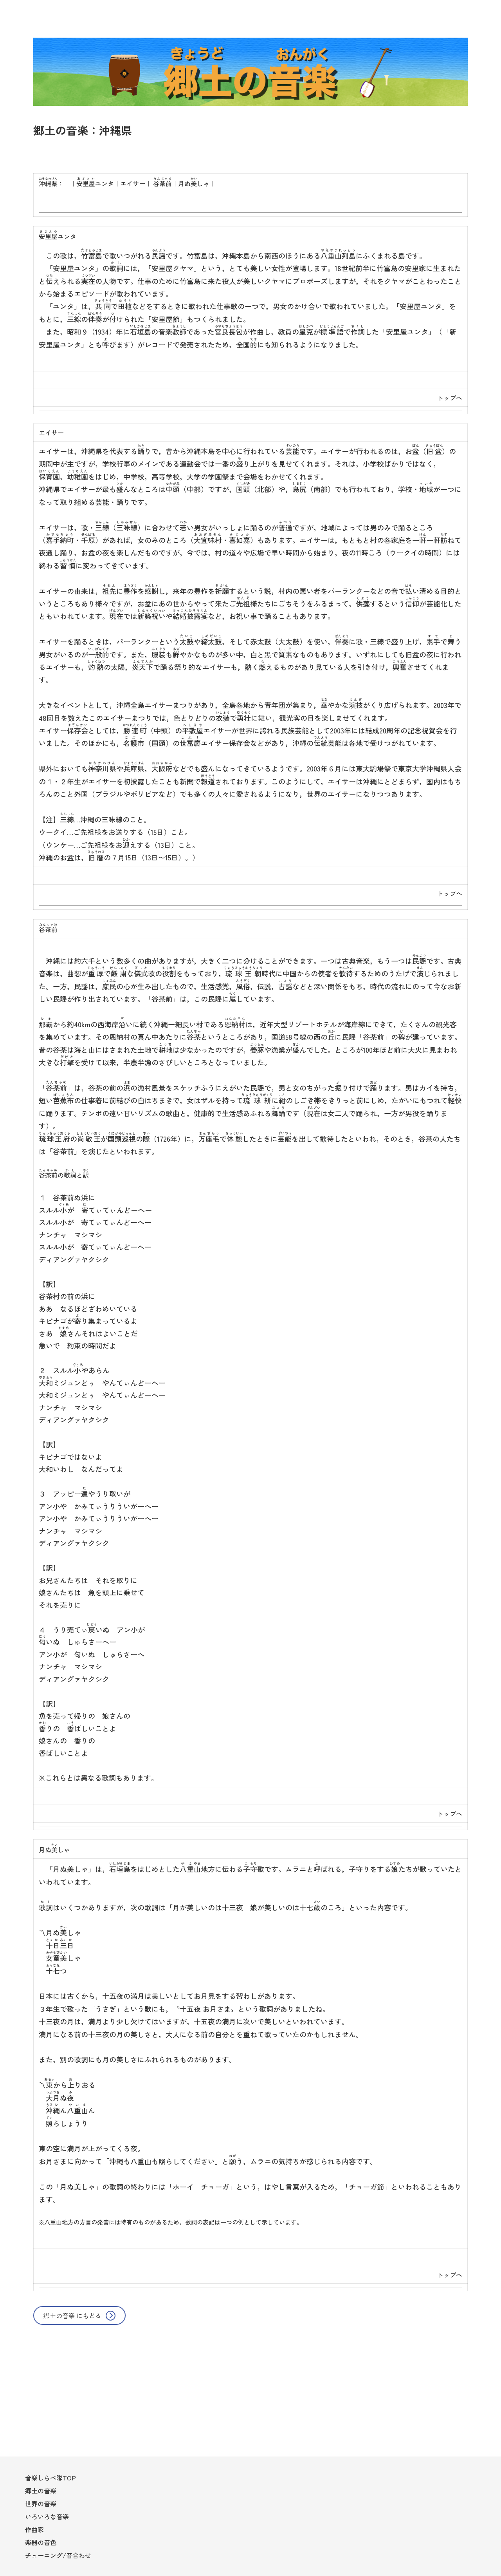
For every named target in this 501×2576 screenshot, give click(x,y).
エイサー (133, 183)
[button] (79, 2315)
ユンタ (95, 183)
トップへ (450, 398)
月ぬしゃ (194, 183)
